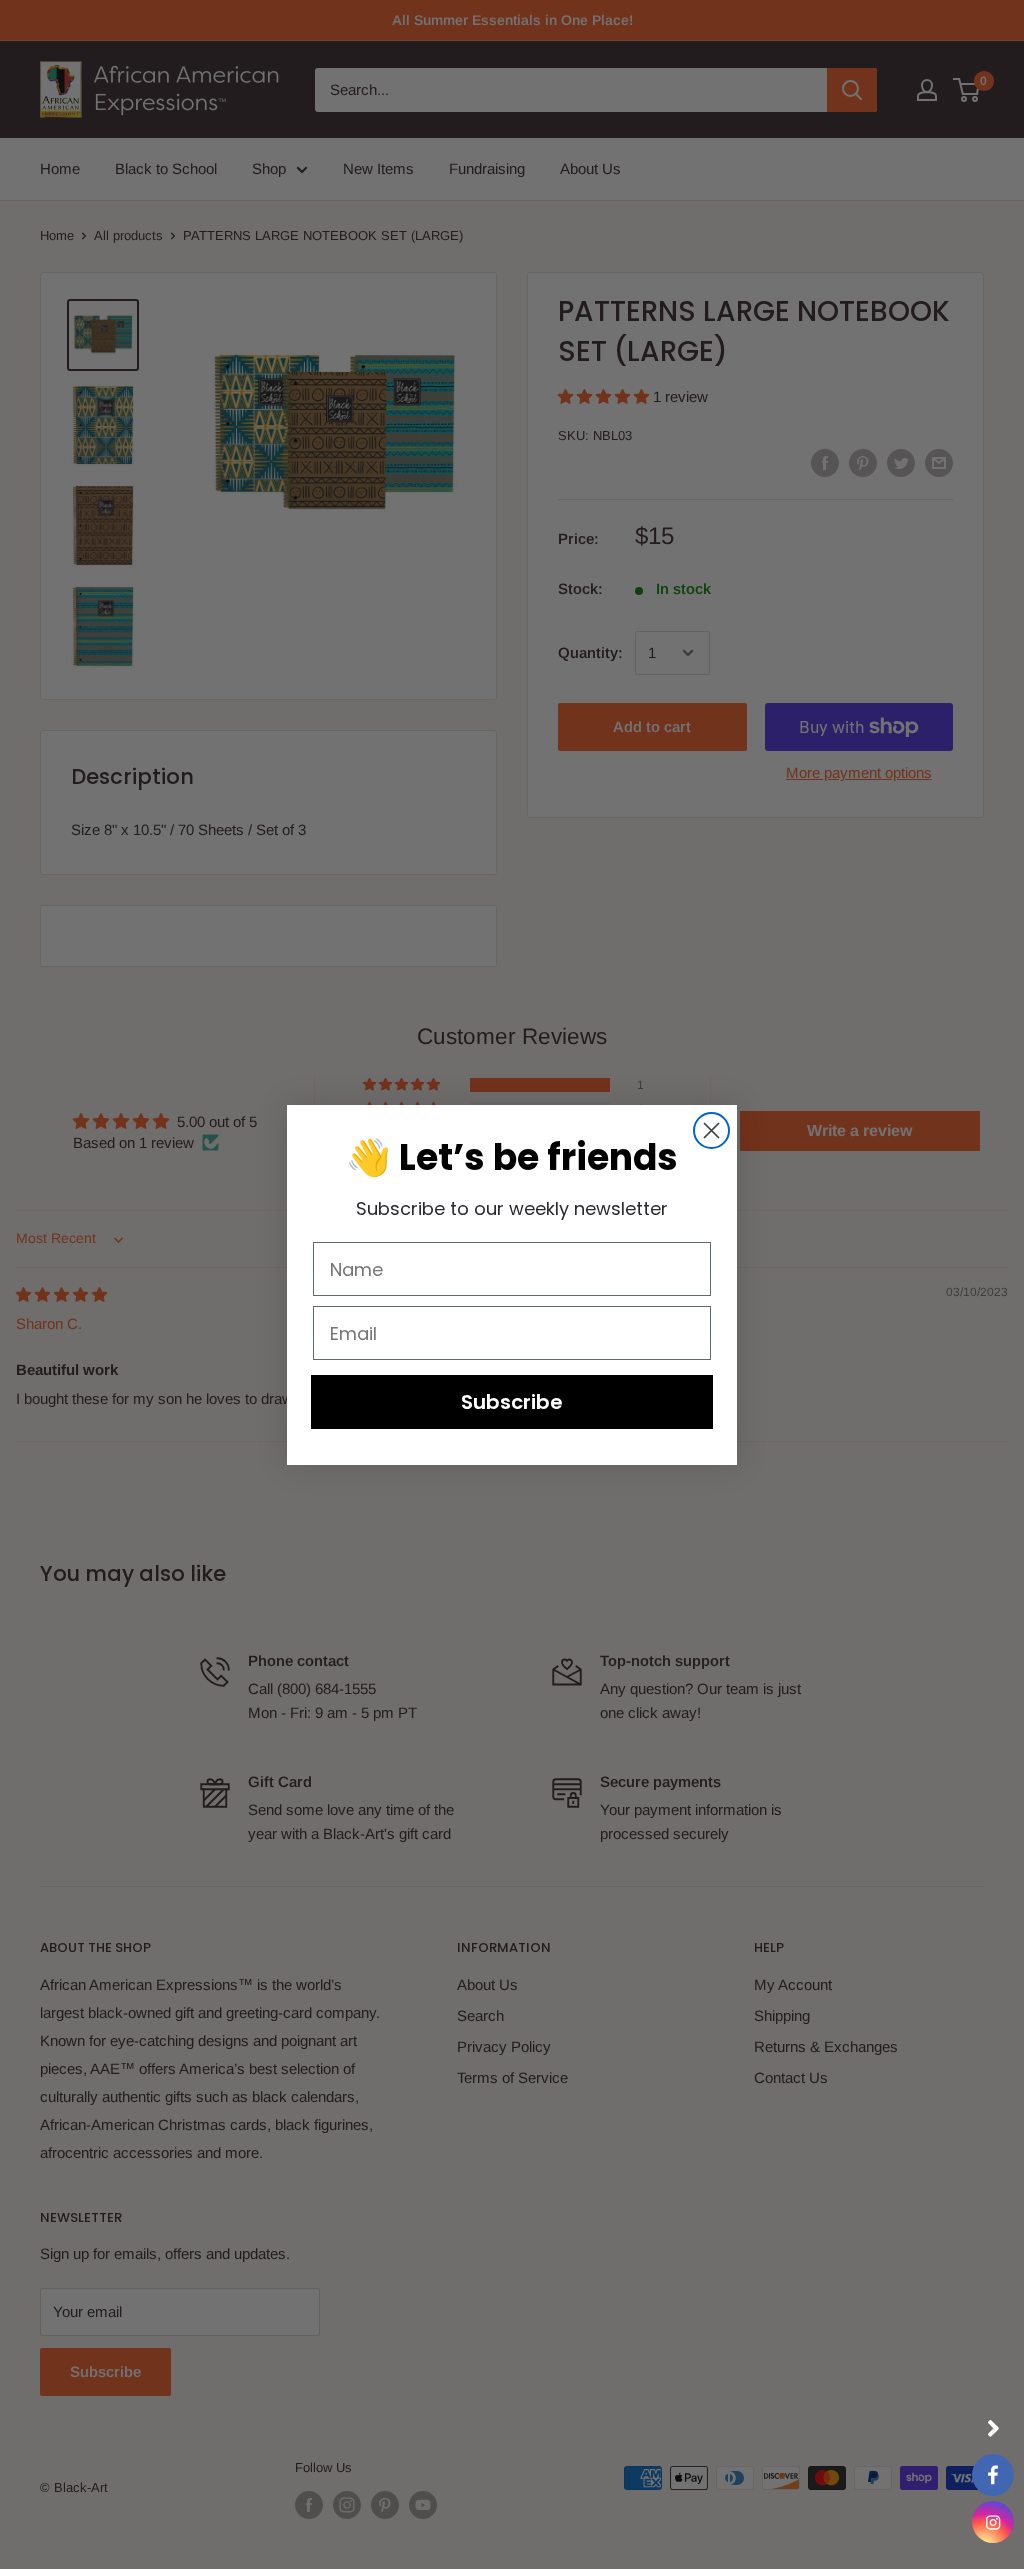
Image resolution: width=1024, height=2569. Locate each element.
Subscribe (512, 1402)
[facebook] (993, 2475)
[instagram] (993, 2522)
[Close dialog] (711, 1130)
